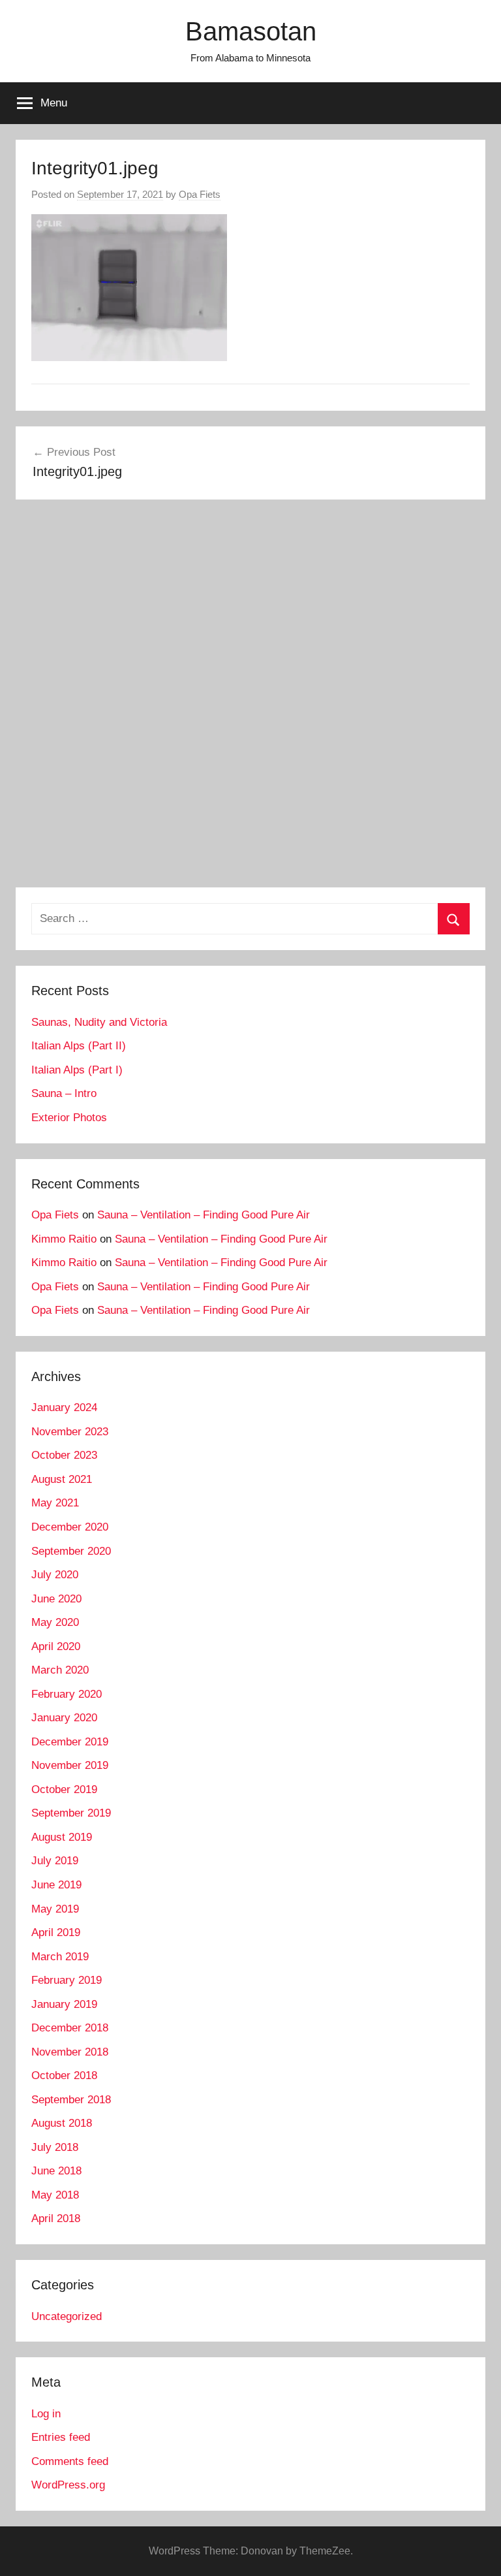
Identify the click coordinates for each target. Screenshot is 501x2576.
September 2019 (71, 1813)
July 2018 (55, 2147)
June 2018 (56, 2171)
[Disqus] (250, 698)
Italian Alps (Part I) (77, 1070)
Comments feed (70, 2461)
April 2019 (56, 1932)
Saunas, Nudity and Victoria (99, 1022)
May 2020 (55, 1622)
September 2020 (71, 1551)
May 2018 (55, 2195)
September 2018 (71, 2100)
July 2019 (55, 1861)
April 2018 (56, 2218)
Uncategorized (67, 2316)
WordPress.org (68, 2485)
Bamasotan (251, 31)
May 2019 (55, 1909)
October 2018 (64, 2075)
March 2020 (60, 1670)
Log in (46, 2414)
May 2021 (55, 1503)
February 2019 (67, 1980)
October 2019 (64, 1789)
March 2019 (60, 1957)
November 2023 (70, 1432)
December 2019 (70, 1742)
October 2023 (64, 1455)
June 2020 (56, 1599)
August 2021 (62, 1479)
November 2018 (70, 2052)
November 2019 (70, 1765)
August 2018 (62, 2123)
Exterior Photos (69, 1118)
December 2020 (70, 1527)
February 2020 (67, 1694)
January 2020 (64, 1718)
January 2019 (64, 2004)
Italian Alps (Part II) (79, 1046)
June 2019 (56, 1885)
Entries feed (61, 2437)
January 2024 (64, 1407)
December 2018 (70, 2028)
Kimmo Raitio (64, 1239)
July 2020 (55, 1575)
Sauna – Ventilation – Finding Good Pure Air (204, 1215)
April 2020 (56, 1646)
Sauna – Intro (64, 1093)
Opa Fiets (200, 194)
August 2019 (62, 1837)
